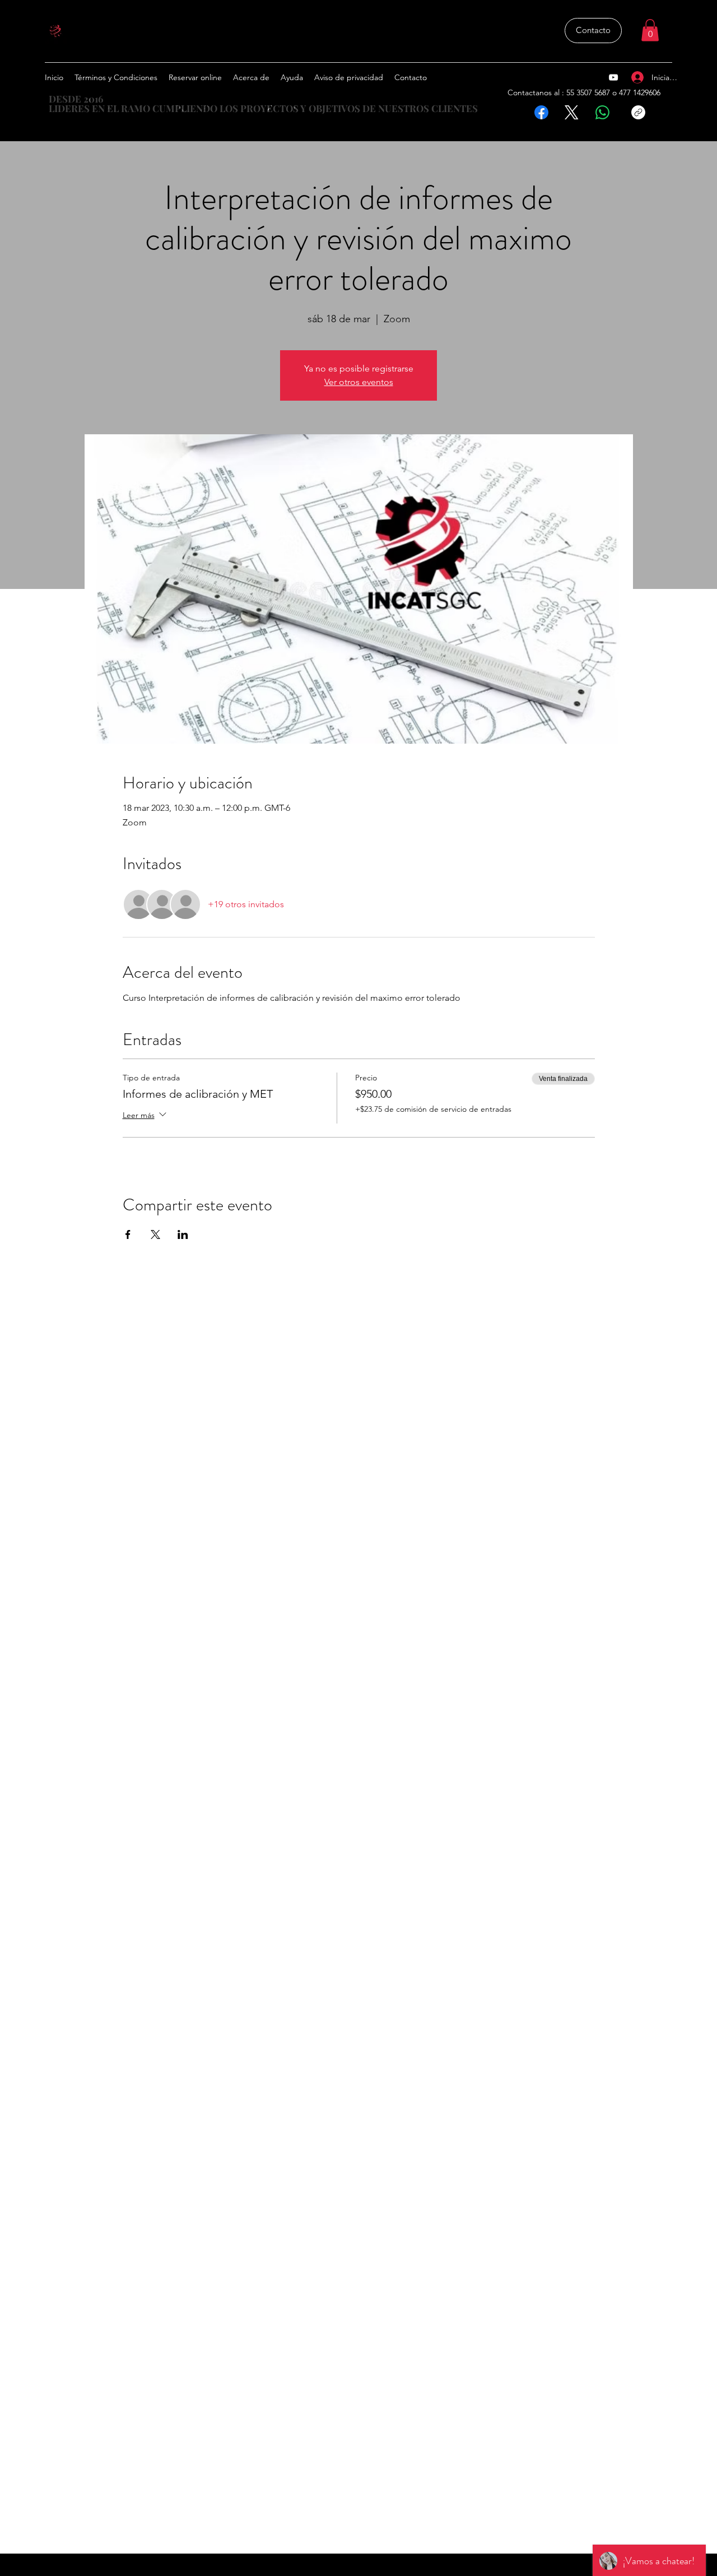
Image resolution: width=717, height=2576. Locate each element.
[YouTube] (613, 77)
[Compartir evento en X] (155, 1234)
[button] (650, 30)
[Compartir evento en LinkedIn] (183, 1234)
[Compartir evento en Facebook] (128, 1234)
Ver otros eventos (359, 382)
